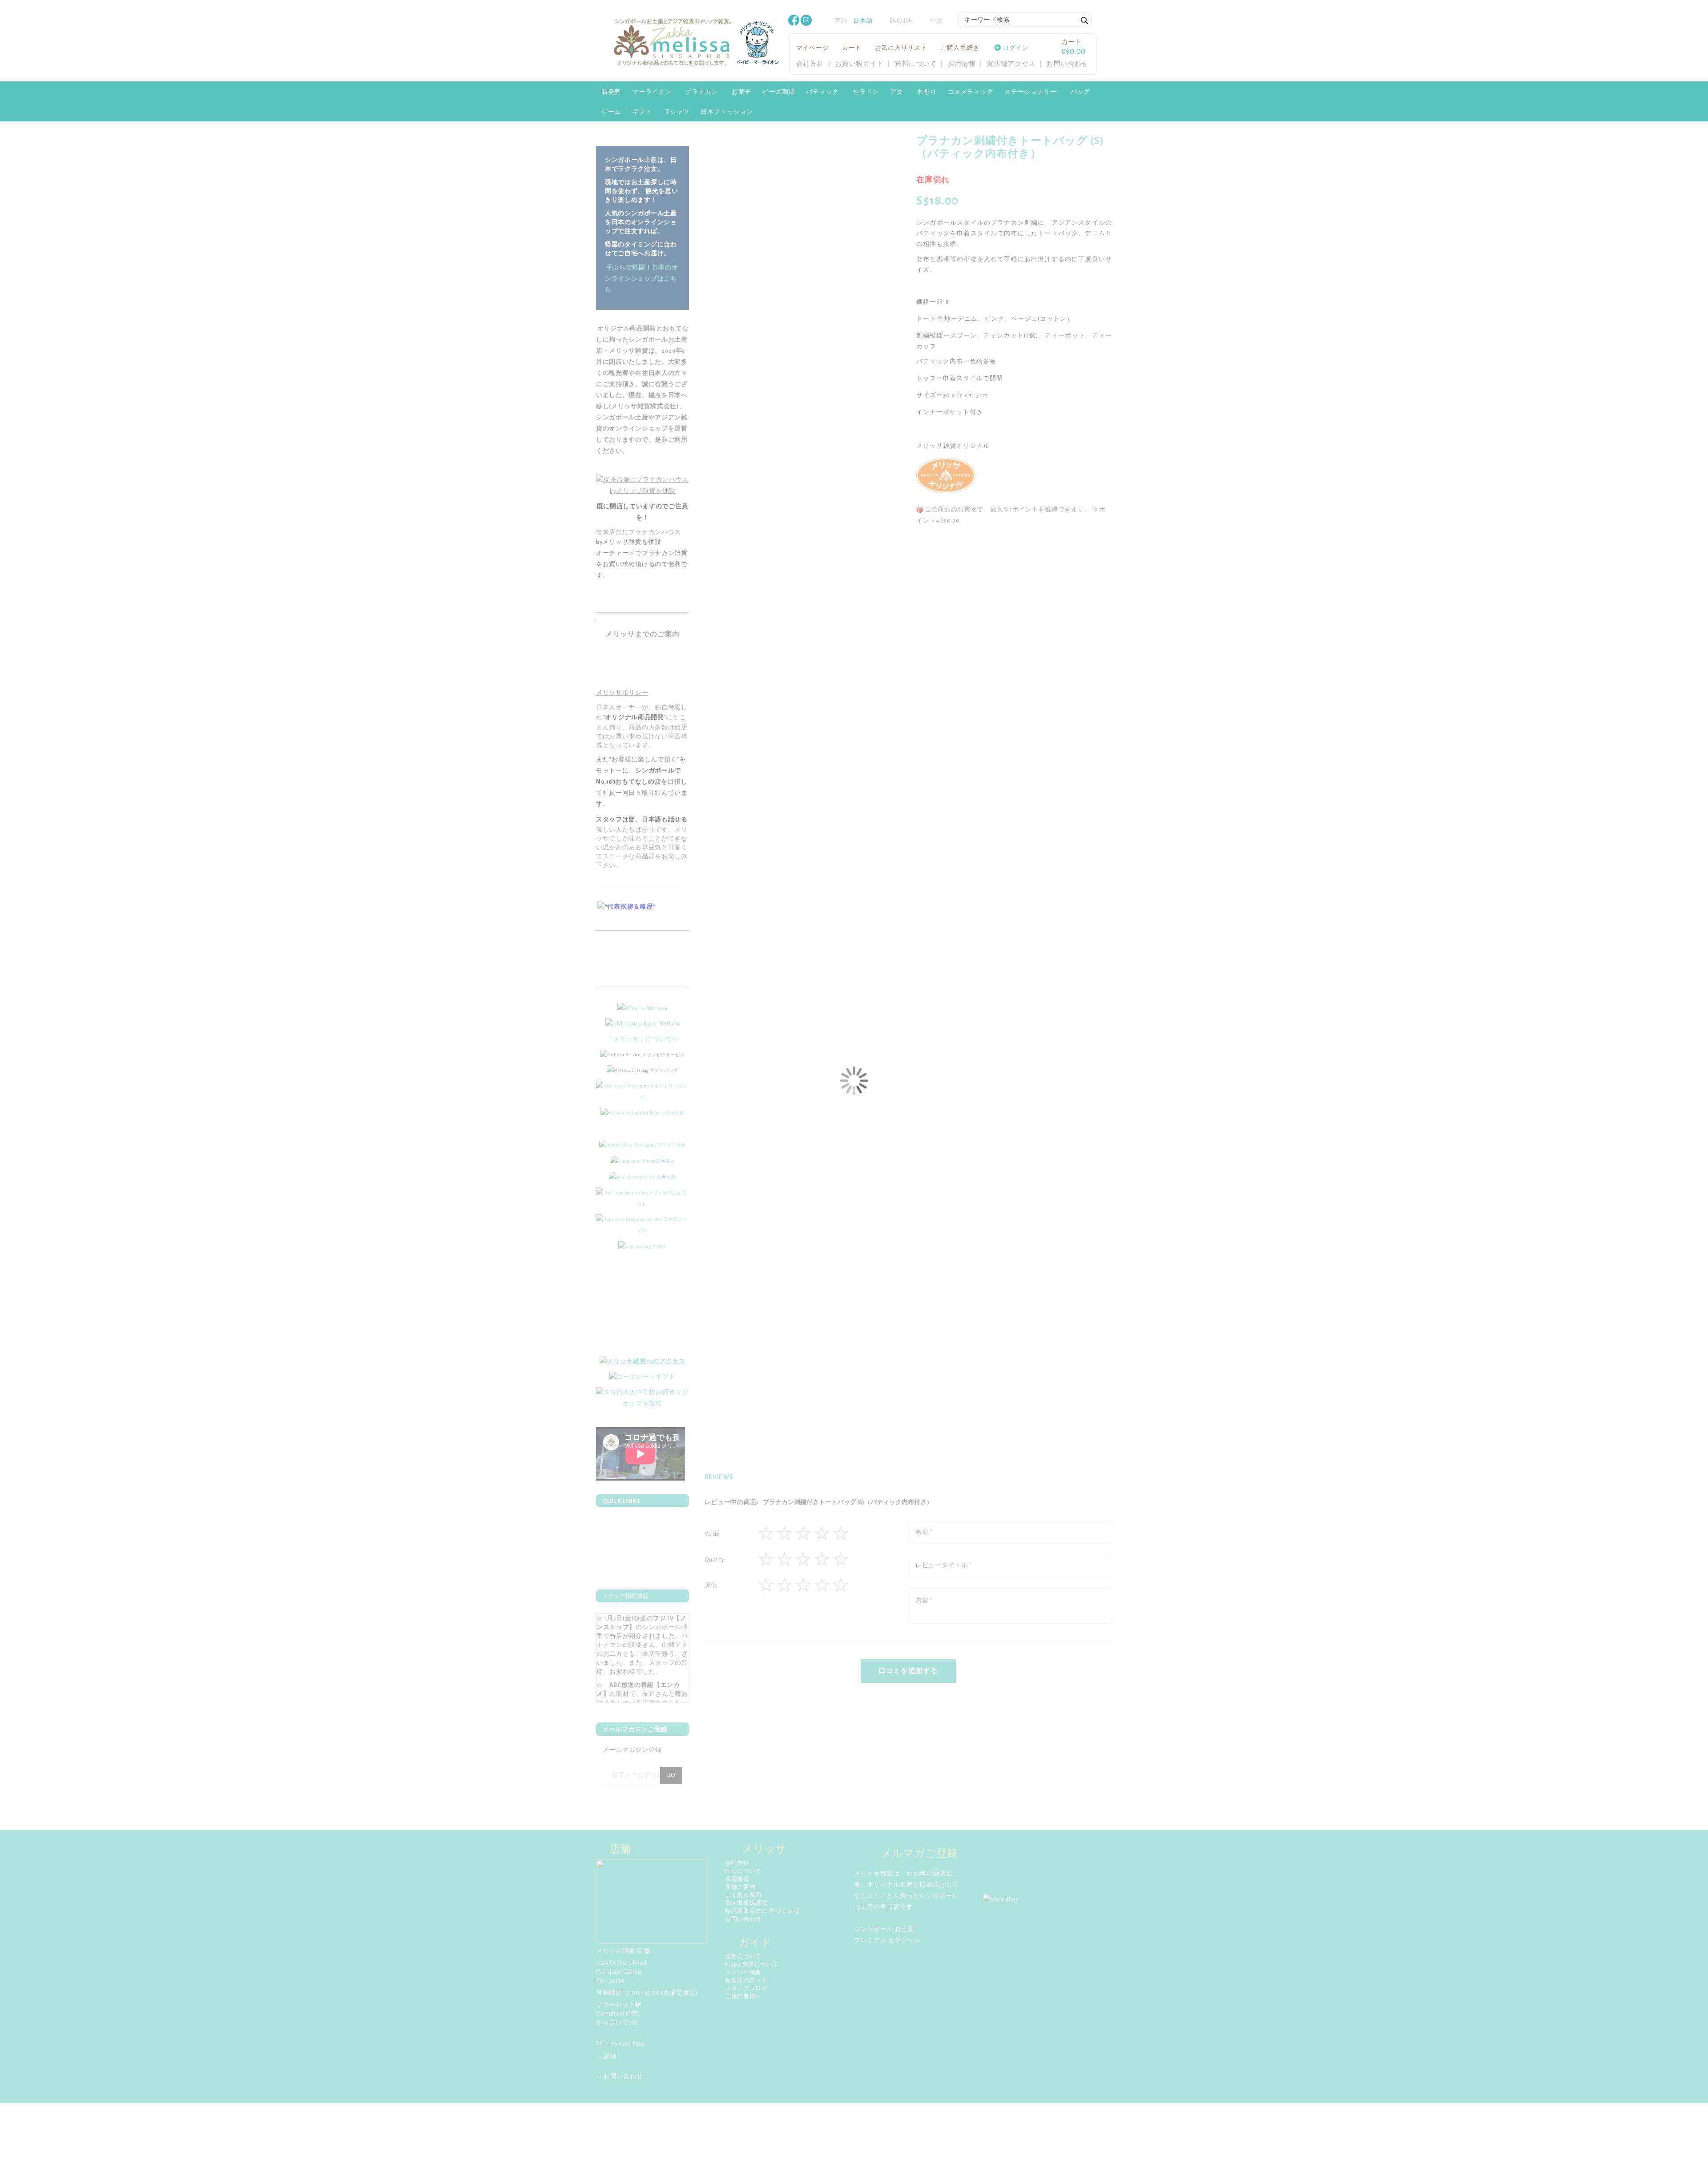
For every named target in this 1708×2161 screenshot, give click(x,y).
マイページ (813, 48)
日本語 (863, 21)
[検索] (1085, 21)
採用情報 (962, 64)
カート (852, 48)
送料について (916, 64)
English (901, 21)
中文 (937, 21)
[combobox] (1025, 20)
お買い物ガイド (859, 64)
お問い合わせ (1067, 64)
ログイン (1016, 48)
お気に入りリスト (901, 48)
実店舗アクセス (1011, 64)
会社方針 (810, 64)
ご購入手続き (960, 48)
